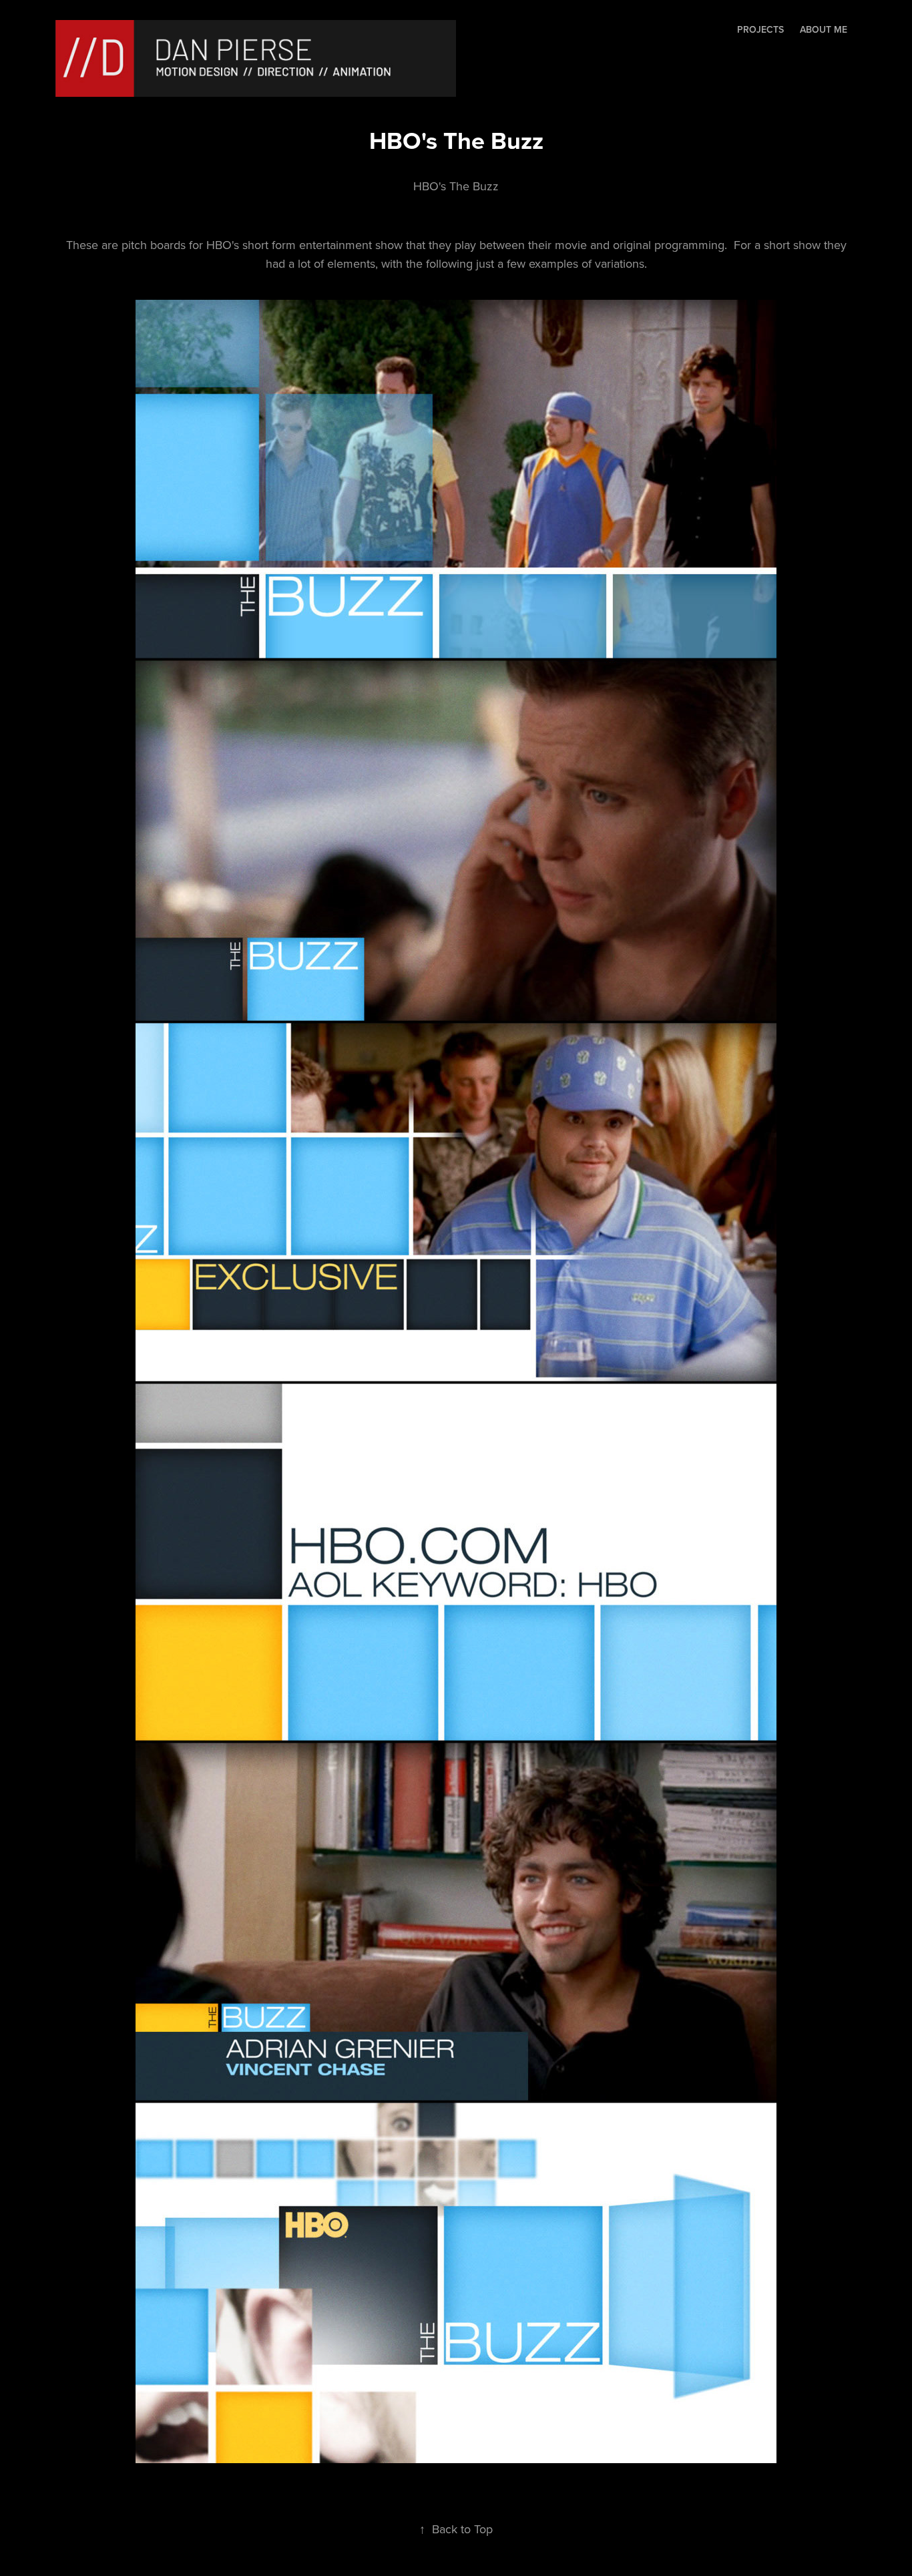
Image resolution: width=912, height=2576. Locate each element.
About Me (824, 29)
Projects (760, 29)
